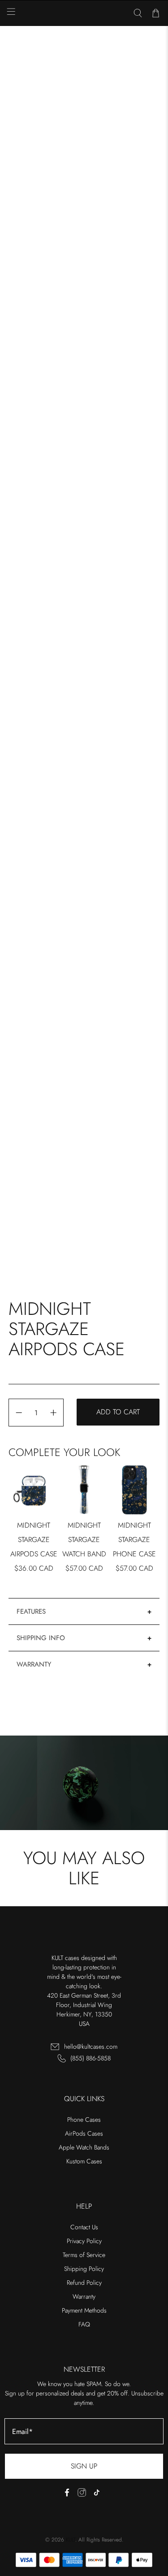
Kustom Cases (84, 2161)
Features (31, 1611)
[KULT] (84, 13)
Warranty (34, 1664)
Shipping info (41, 1638)
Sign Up (84, 2466)
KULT (71, 2540)
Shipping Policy (84, 2269)
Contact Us (84, 2227)
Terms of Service (84, 2255)
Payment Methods (84, 2310)
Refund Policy (84, 2283)
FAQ (84, 2324)
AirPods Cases (84, 2133)
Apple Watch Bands (84, 2147)
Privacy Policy (84, 2241)
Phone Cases (84, 2119)
